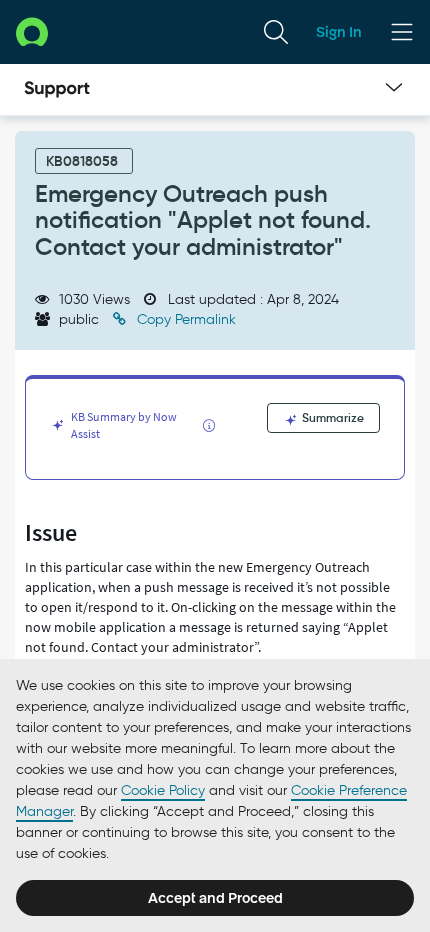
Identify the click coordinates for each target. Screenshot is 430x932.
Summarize (331, 417)
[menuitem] (276, 32)
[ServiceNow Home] (32, 31)
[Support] (57, 90)
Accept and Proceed (215, 898)
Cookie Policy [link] (163, 790)
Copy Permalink (184, 319)
